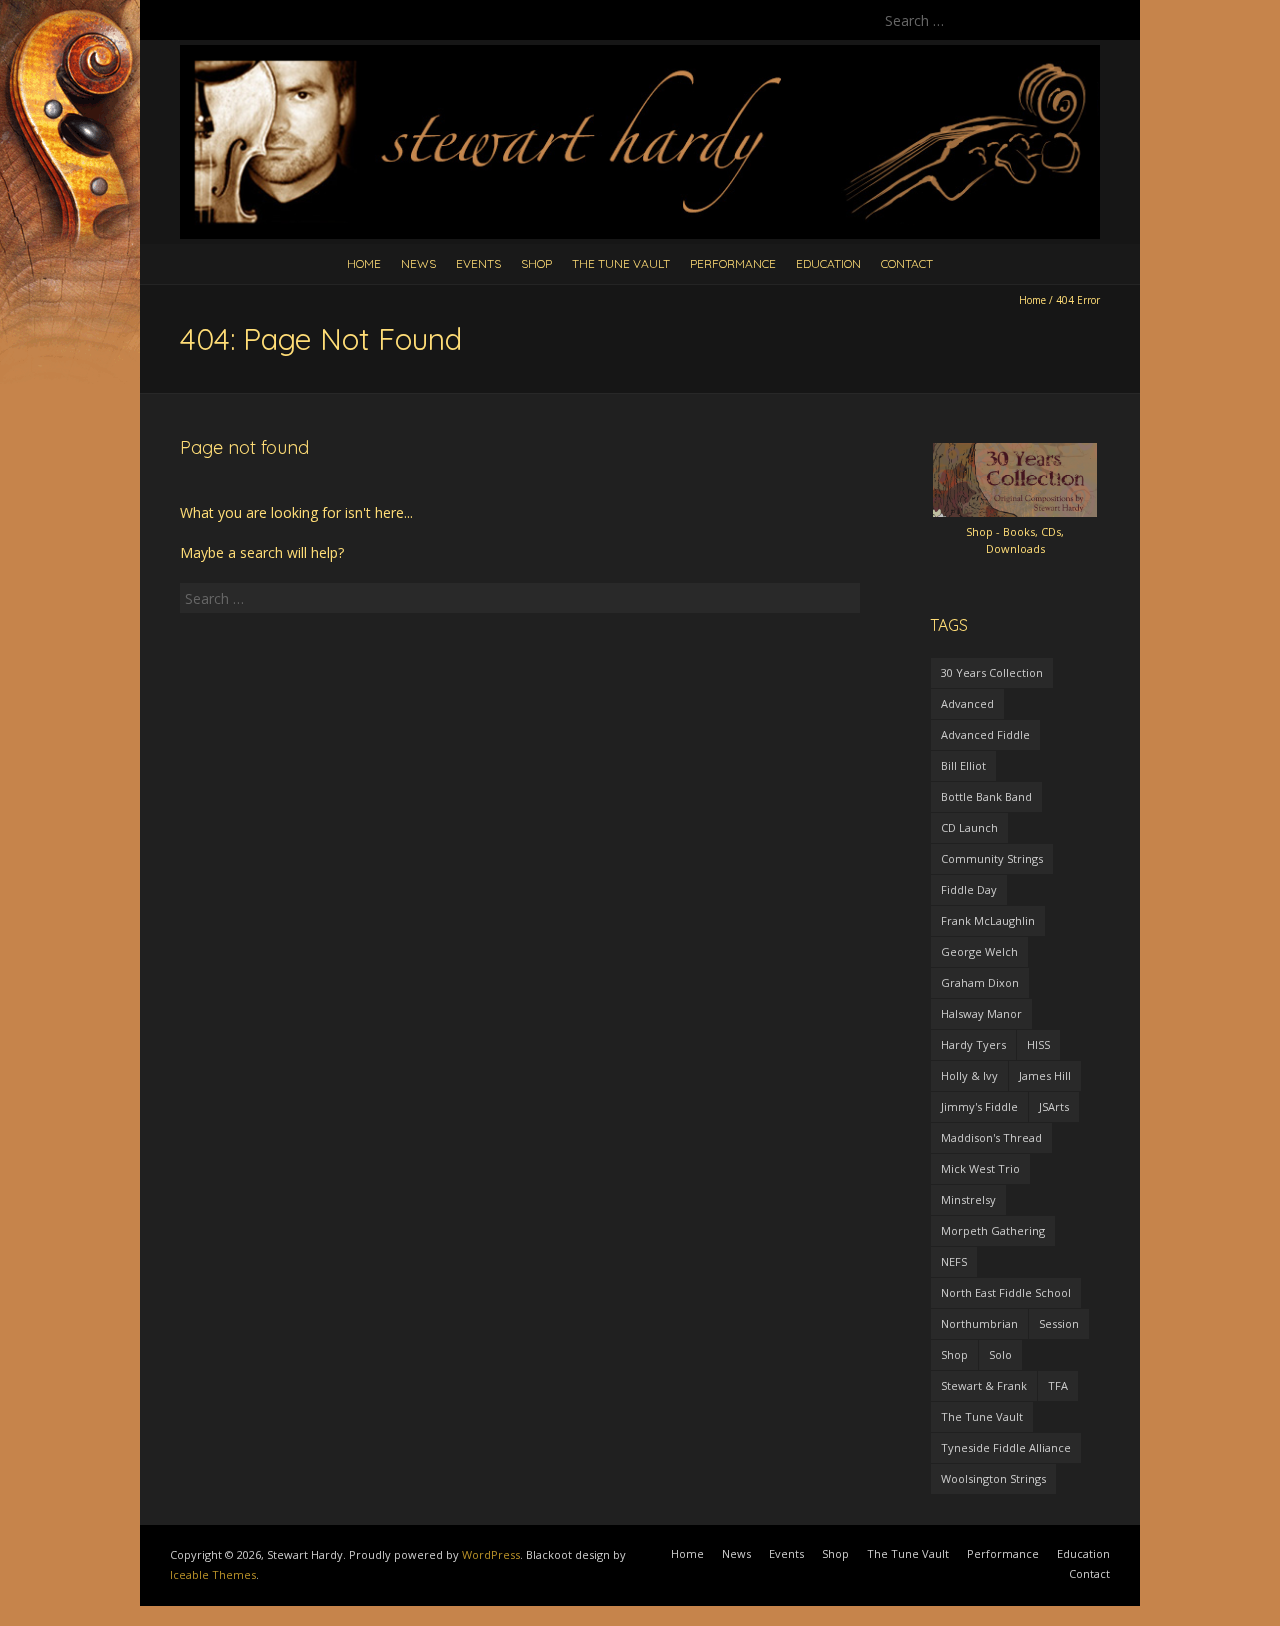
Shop (536, 263)
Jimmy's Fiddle (979, 1106)
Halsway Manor (981, 1013)
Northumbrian (979, 1323)
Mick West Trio (980, 1168)
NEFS (954, 1261)
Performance (733, 263)
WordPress (491, 1554)
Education (828, 263)
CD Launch (969, 827)
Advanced (967, 703)
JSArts (1054, 1106)
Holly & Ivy (969, 1075)
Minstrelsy (968, 1199)
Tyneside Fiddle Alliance (1006, 1447)
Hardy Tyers (973, 1044)
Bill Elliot (963, 765)
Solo (1000, 1354)
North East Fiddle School (1006, 1292)
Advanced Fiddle (985, 734)
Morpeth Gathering (993, 1230)
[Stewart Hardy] (640, 54)
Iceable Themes (213, 1574)
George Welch (979, 951)
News (418, 263)
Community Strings (992, 858)
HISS (1038, 1044)
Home (364, 263)
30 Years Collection (992, 672)
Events (478, 263)
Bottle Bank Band (986, 796)
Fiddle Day (969, 889)
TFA (1058, 1385)
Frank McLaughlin (988, 920)
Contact (907, 263)
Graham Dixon (980, 982)
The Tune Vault (621, 263)
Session (1059, 1323)
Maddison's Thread (991, 1137)
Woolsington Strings (993, 1478)
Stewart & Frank (984, 1385)
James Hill (1045, 1075)
